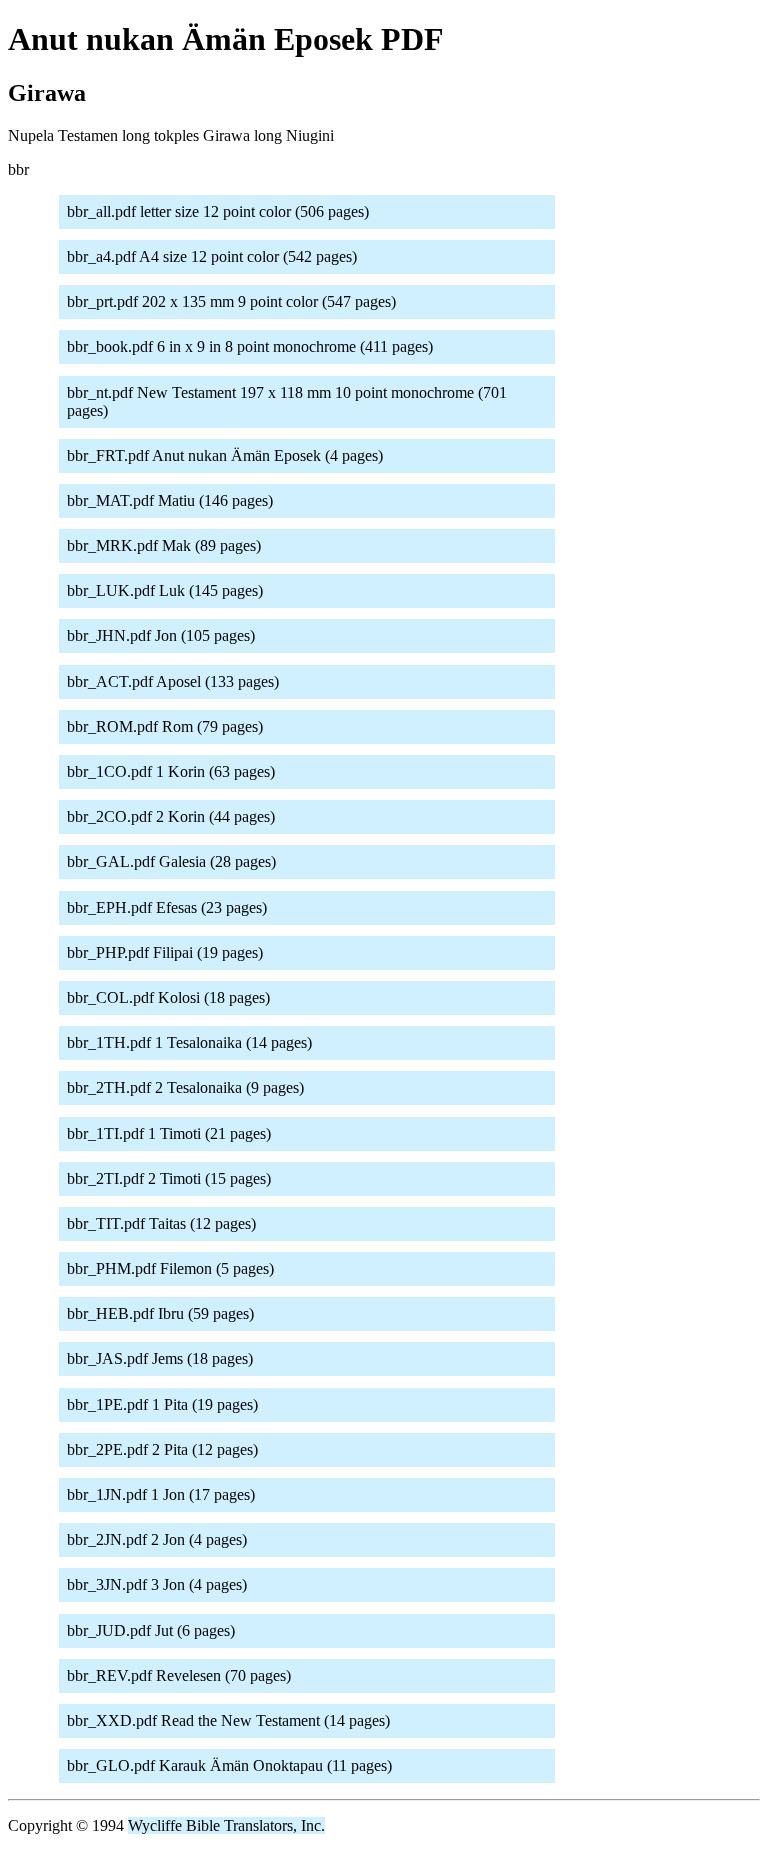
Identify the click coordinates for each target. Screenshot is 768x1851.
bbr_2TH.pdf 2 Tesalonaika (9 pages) (185, 1087)
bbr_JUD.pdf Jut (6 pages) (151, 1630)
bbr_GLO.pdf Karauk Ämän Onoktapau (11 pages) (229, 1765)
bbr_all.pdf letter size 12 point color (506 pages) (218, 211)
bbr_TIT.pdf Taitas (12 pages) (161, 1223)
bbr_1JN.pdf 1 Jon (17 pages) (161, 1494)
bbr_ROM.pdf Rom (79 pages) (165, 726)
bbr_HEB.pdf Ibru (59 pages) (160, 1313)
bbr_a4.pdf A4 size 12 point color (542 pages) (212, 256)
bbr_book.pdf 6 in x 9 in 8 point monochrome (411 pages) (250, 346)
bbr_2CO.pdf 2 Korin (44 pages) (171, 816)
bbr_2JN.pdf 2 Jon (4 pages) (157, 1539)
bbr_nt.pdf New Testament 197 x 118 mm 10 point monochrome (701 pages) (287, 401)
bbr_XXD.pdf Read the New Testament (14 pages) (228, 1720)
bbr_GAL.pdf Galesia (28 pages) (171, 861)
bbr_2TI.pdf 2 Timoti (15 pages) (169, 1178)
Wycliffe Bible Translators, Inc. (226, 1825)
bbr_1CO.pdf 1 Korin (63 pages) (171, 771)
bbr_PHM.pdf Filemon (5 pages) (170, 1268)
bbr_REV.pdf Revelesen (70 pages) (179, 1675)
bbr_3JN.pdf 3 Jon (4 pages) (157, 1584)
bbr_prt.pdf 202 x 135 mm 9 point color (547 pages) (231, 301)
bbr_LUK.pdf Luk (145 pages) (165, 590)
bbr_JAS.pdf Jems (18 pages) (160, 1358)
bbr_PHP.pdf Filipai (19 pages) (165, 952)
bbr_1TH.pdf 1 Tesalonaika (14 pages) (189, 1042)
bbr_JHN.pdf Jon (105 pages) (161, 635)
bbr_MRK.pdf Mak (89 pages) (164, 545)
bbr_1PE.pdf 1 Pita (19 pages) (162, 1404)
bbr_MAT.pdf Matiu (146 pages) (170, 500)
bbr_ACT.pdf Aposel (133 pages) (173, 681)
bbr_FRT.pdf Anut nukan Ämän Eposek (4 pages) (225, 455)
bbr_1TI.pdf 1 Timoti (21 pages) (169, 1133)
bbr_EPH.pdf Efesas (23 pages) (167, 907)
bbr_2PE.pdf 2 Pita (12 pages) (162, 1449)
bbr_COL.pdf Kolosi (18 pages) (168, 997)
